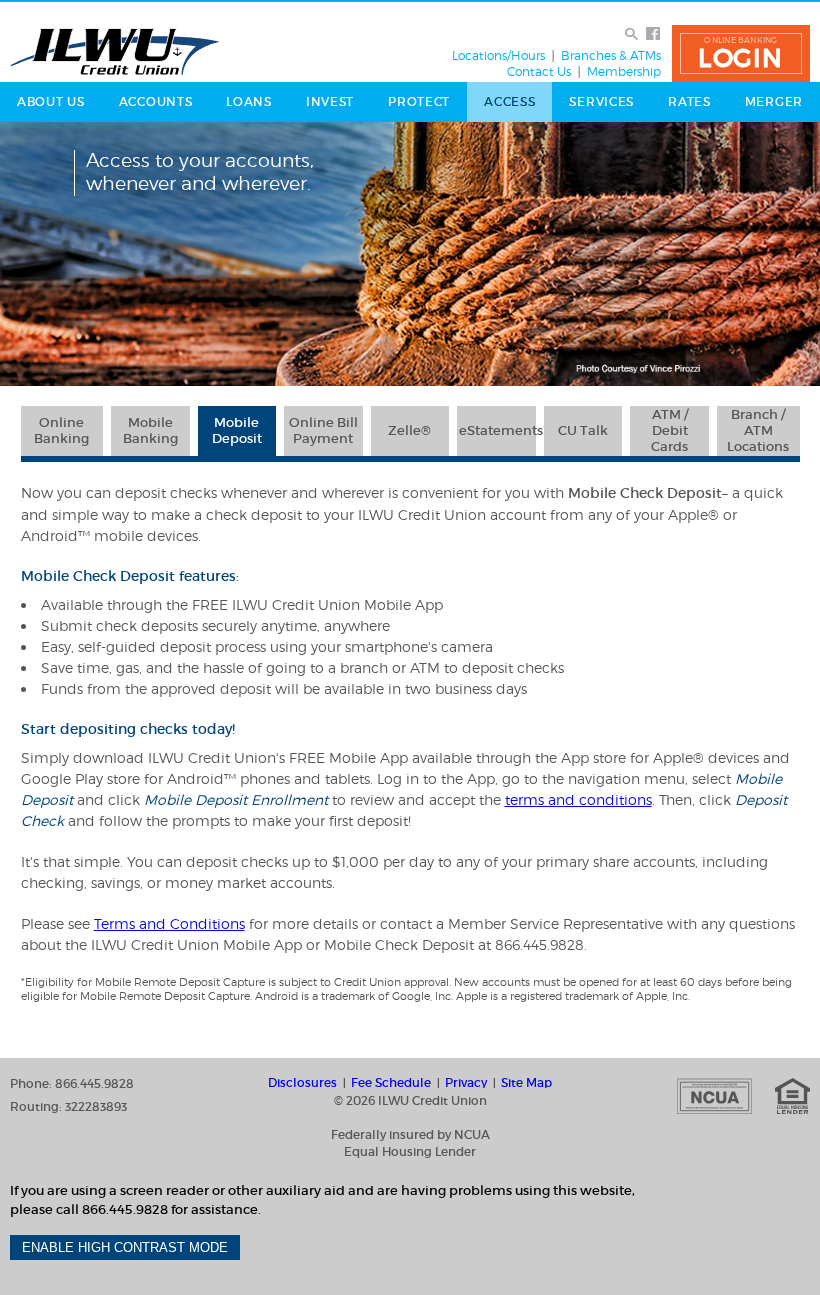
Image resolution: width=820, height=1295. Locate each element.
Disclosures (302, 1083)
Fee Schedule (391, 1083)
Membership (624, 72)
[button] (741, 53)
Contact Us (539, 72)
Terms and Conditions (169, 923)
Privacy (466, 1083)
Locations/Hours (498, 56)
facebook (653, 33)
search (632, 33)
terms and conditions (578, 799)
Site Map (526, 1083)
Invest (330, 101)
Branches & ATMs (611, 56)
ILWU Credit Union (115, 51)
